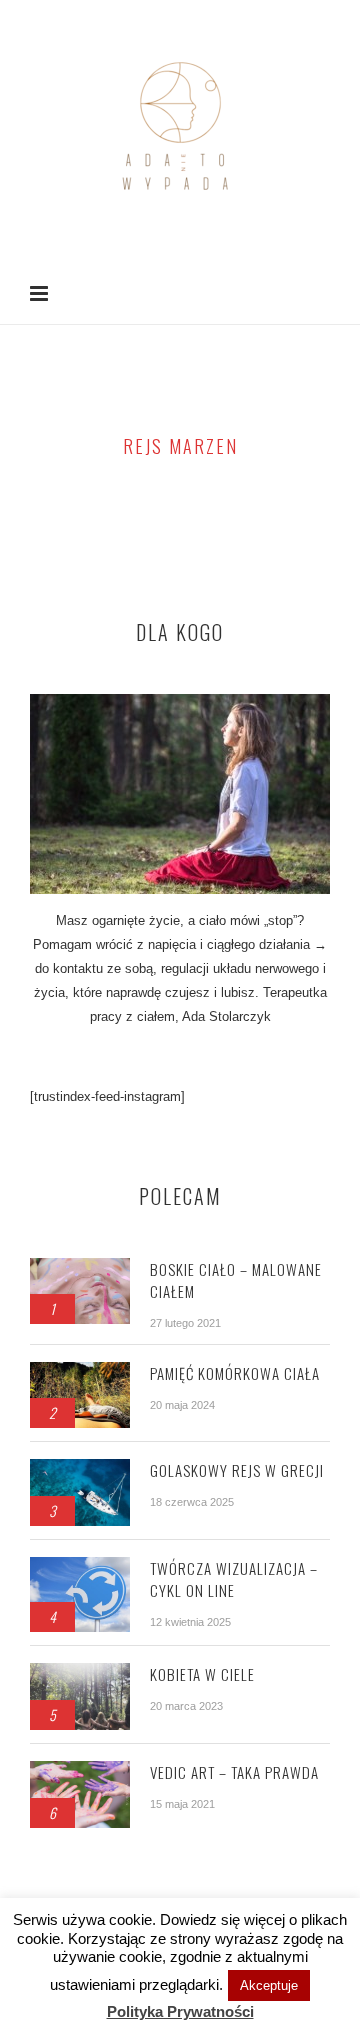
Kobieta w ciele (202, 1674)
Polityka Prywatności (180, 2011)
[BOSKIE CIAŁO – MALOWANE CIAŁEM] (80, 1268)
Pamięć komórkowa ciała (235, 1373)
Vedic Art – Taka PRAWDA (234, 1772)
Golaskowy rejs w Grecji (237, 1470)
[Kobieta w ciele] (80, 1673)
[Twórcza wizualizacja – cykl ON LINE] (80, 1567)
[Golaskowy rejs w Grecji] (80, 1469)
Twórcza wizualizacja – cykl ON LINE (234, 1579)
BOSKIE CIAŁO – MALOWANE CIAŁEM (236, 1280)
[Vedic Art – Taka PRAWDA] (80, 1771)
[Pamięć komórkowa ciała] (80, 1372)
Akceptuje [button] (269, 1985)
